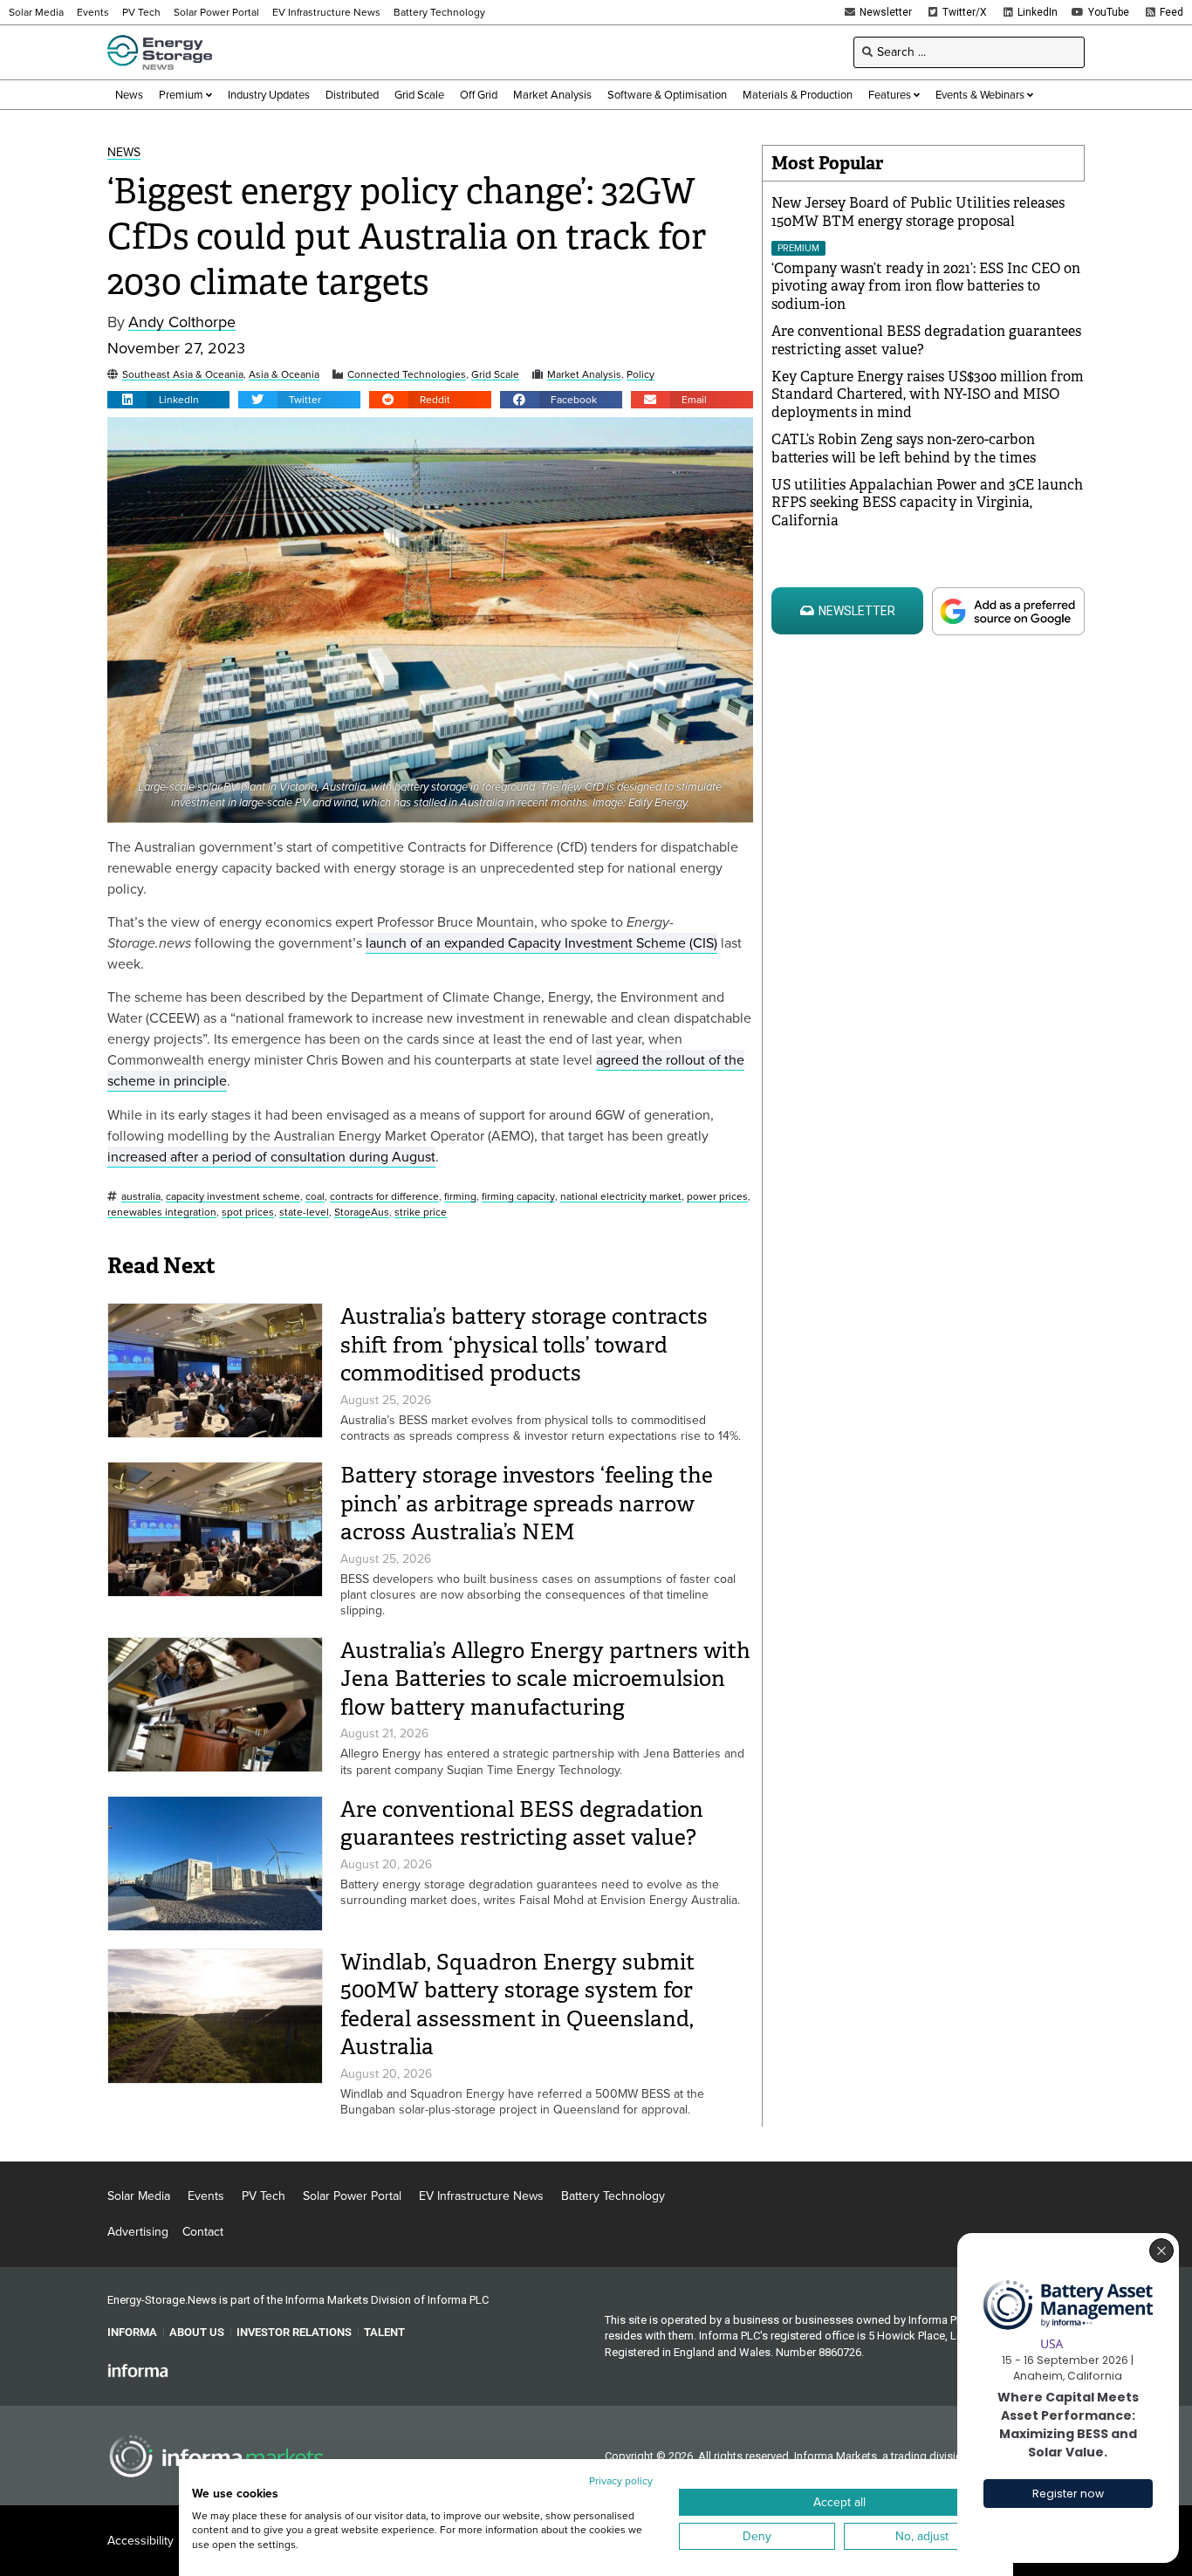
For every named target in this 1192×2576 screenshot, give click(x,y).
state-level (304, 1213)
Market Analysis (584, 375)
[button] (168, 400)
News (124, 153)
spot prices (248, 1213)
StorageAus (362, 1213)
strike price (421, 1213)
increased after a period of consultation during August (271, 1157)
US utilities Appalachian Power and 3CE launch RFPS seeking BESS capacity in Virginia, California (927, 503)
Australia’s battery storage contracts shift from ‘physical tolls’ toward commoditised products (524, 1345)
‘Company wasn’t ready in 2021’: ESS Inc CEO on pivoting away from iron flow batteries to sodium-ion (926, 287)
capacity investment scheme (233, 1197)
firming (460, 1197)
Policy (641, 375)
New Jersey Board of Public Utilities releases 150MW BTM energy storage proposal (918, 212)
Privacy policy (621, 2481)
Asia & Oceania (284, 375)
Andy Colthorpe (182, 322)
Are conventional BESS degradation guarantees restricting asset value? (522, 1824)
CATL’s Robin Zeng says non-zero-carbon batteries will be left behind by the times (904, 449)
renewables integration (162, 1213)
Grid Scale (495, 375)
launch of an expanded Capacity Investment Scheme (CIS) (541, 943)
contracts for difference (384, 1197)
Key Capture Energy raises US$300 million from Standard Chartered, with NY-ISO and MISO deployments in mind (928, 395)
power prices (717, 1197)
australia (141, 1197)
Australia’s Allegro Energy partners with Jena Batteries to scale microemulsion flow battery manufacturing (545, 1679)
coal (315, 1197)
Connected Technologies (407, 375)
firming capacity (518, 1197)
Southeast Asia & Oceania (183, 375)
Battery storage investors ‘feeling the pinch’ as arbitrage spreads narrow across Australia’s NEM (527, 1504)
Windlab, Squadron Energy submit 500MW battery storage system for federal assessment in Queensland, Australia (517, 2005)
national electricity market (621, 1197)
